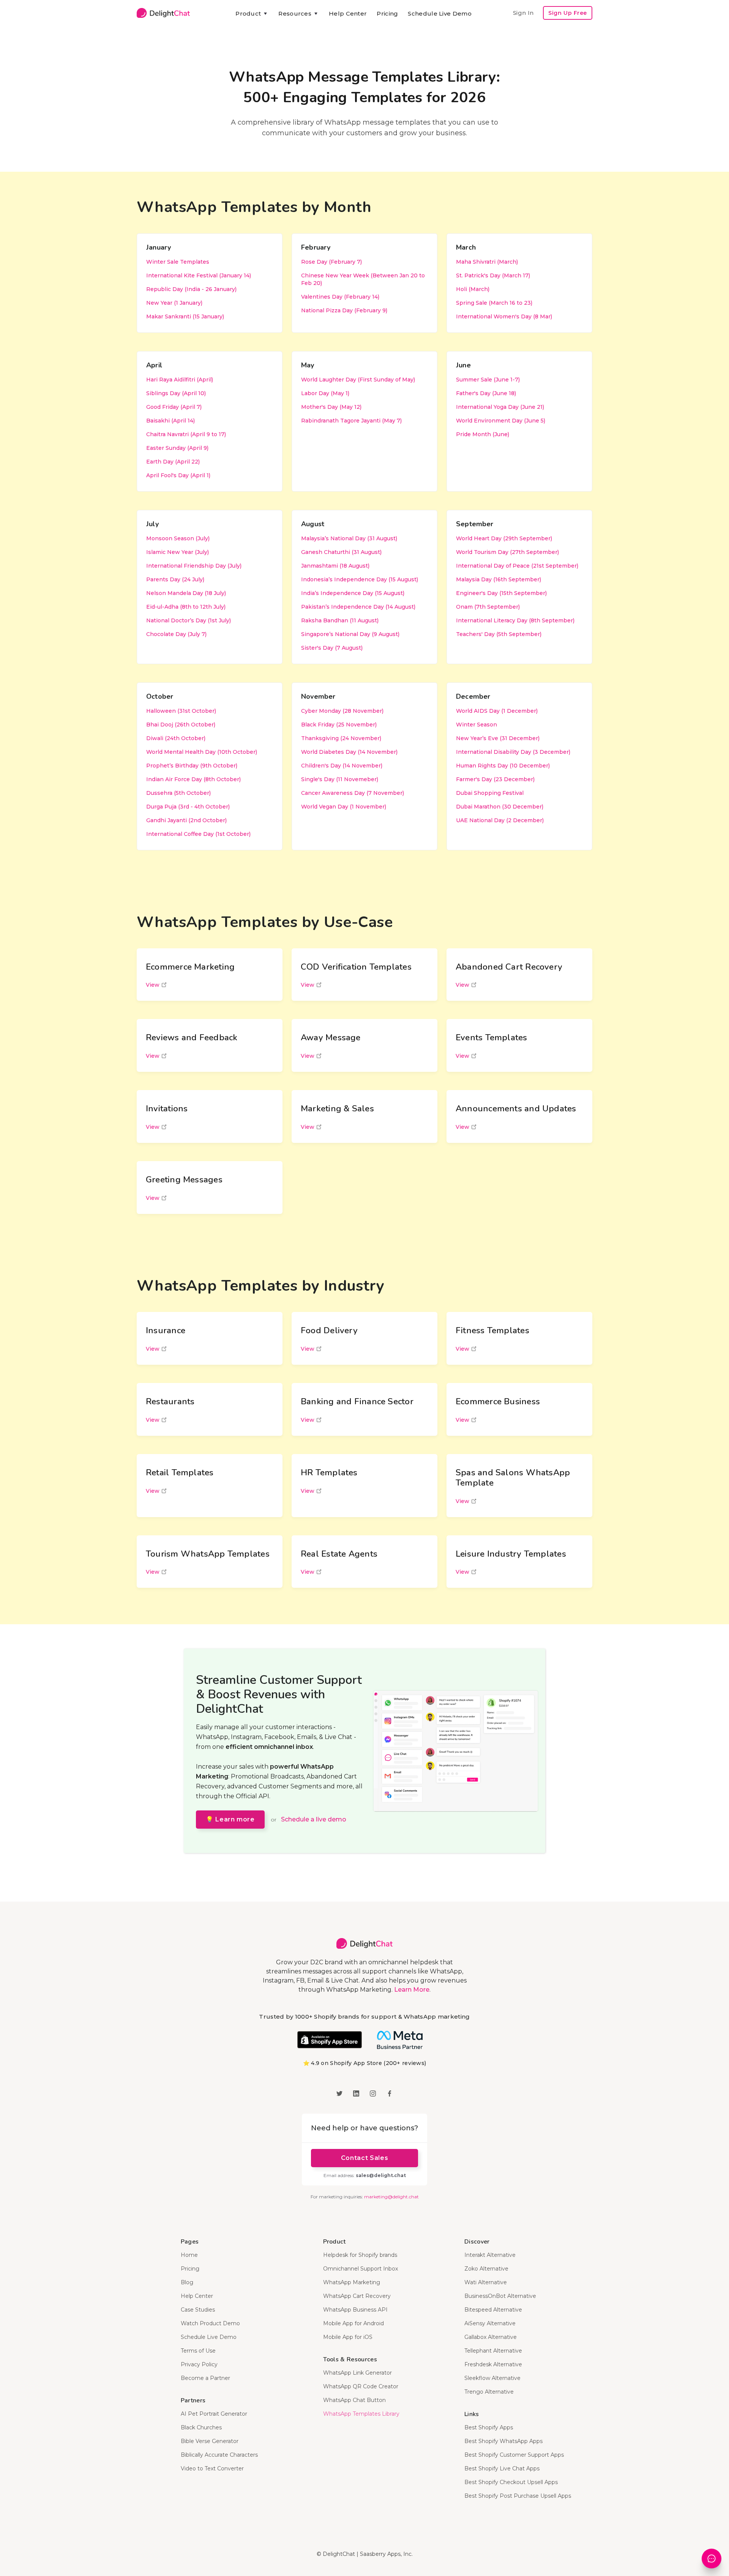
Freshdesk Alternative (493, 2364)
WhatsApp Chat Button (354, 2400)
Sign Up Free (568, 13)
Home (189, 2255)
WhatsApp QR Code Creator (361, 2386)
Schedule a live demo (314, 1819)
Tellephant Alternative (493, 2351)
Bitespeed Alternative (493, 2310)
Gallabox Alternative (491, 2337)
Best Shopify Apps (489, 2427)
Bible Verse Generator (210, 2441)
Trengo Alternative (489, 2392)
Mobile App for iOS (348, 2337)
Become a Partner (205, 2378)
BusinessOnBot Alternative (500, 2296)
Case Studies (198, 2310)
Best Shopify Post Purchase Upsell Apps (518, 2496)
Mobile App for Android (353, 2323)
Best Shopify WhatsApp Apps (503, 2441)
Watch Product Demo (210, 2323)
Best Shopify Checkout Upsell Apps (511, 2482)
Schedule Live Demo (439, 13)
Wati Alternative (486, 2282)
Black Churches (201, 2427)
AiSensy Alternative (490, 2323)
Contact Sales (364, 2158)
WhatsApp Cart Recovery (357, 2296)
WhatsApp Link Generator (357, 2373)
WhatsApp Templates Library (361, 2414)
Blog (187, 2282)
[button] (252, 14)
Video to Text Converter (212, 2468)
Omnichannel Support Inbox (361, 2269)
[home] (163, 13)
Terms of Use (198, 2351)
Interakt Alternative (490, 2255)
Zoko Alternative (486, 2269)
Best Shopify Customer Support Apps (514, 2455)
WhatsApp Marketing (352, 2282)
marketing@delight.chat (391, 2197)
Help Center (348, 13)
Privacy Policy (199, 2364)
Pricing (387, 13)
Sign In (523, 13)
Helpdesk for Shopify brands (360, 2255)
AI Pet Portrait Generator (214, 2414)
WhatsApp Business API (355, 2310)
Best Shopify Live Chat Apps (502, 2468)
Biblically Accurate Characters (219, 2455)
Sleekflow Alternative (492, 2378)
